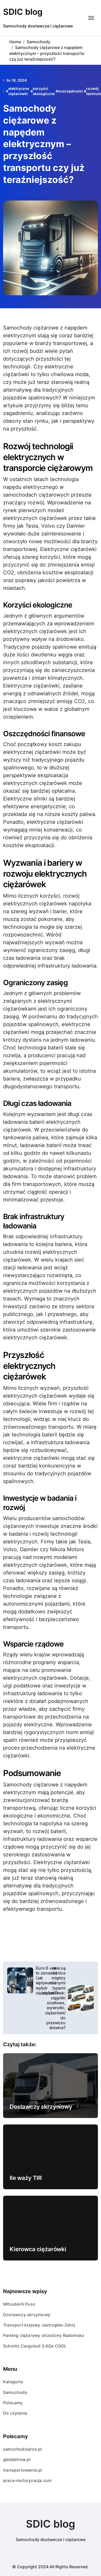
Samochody (15, 2392)
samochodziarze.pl (22, 2449)
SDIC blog (23, 12)
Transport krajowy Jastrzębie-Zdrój (39, 2325)
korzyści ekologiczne (44, 91)
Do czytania (15, 2413)
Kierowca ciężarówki (38, 2249)
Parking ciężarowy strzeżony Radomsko (44, 2335)
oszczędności (70, 91)
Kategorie (13, 2382)
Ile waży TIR (26, 2178)
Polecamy (13, 2403)
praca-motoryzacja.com (27, 2480)
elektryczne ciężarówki (19, 91)
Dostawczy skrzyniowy (41, 2107)
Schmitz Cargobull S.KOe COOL (35, 2346)
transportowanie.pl (23, 2470)
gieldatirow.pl (17, 2459)
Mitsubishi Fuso (19, 2304)
